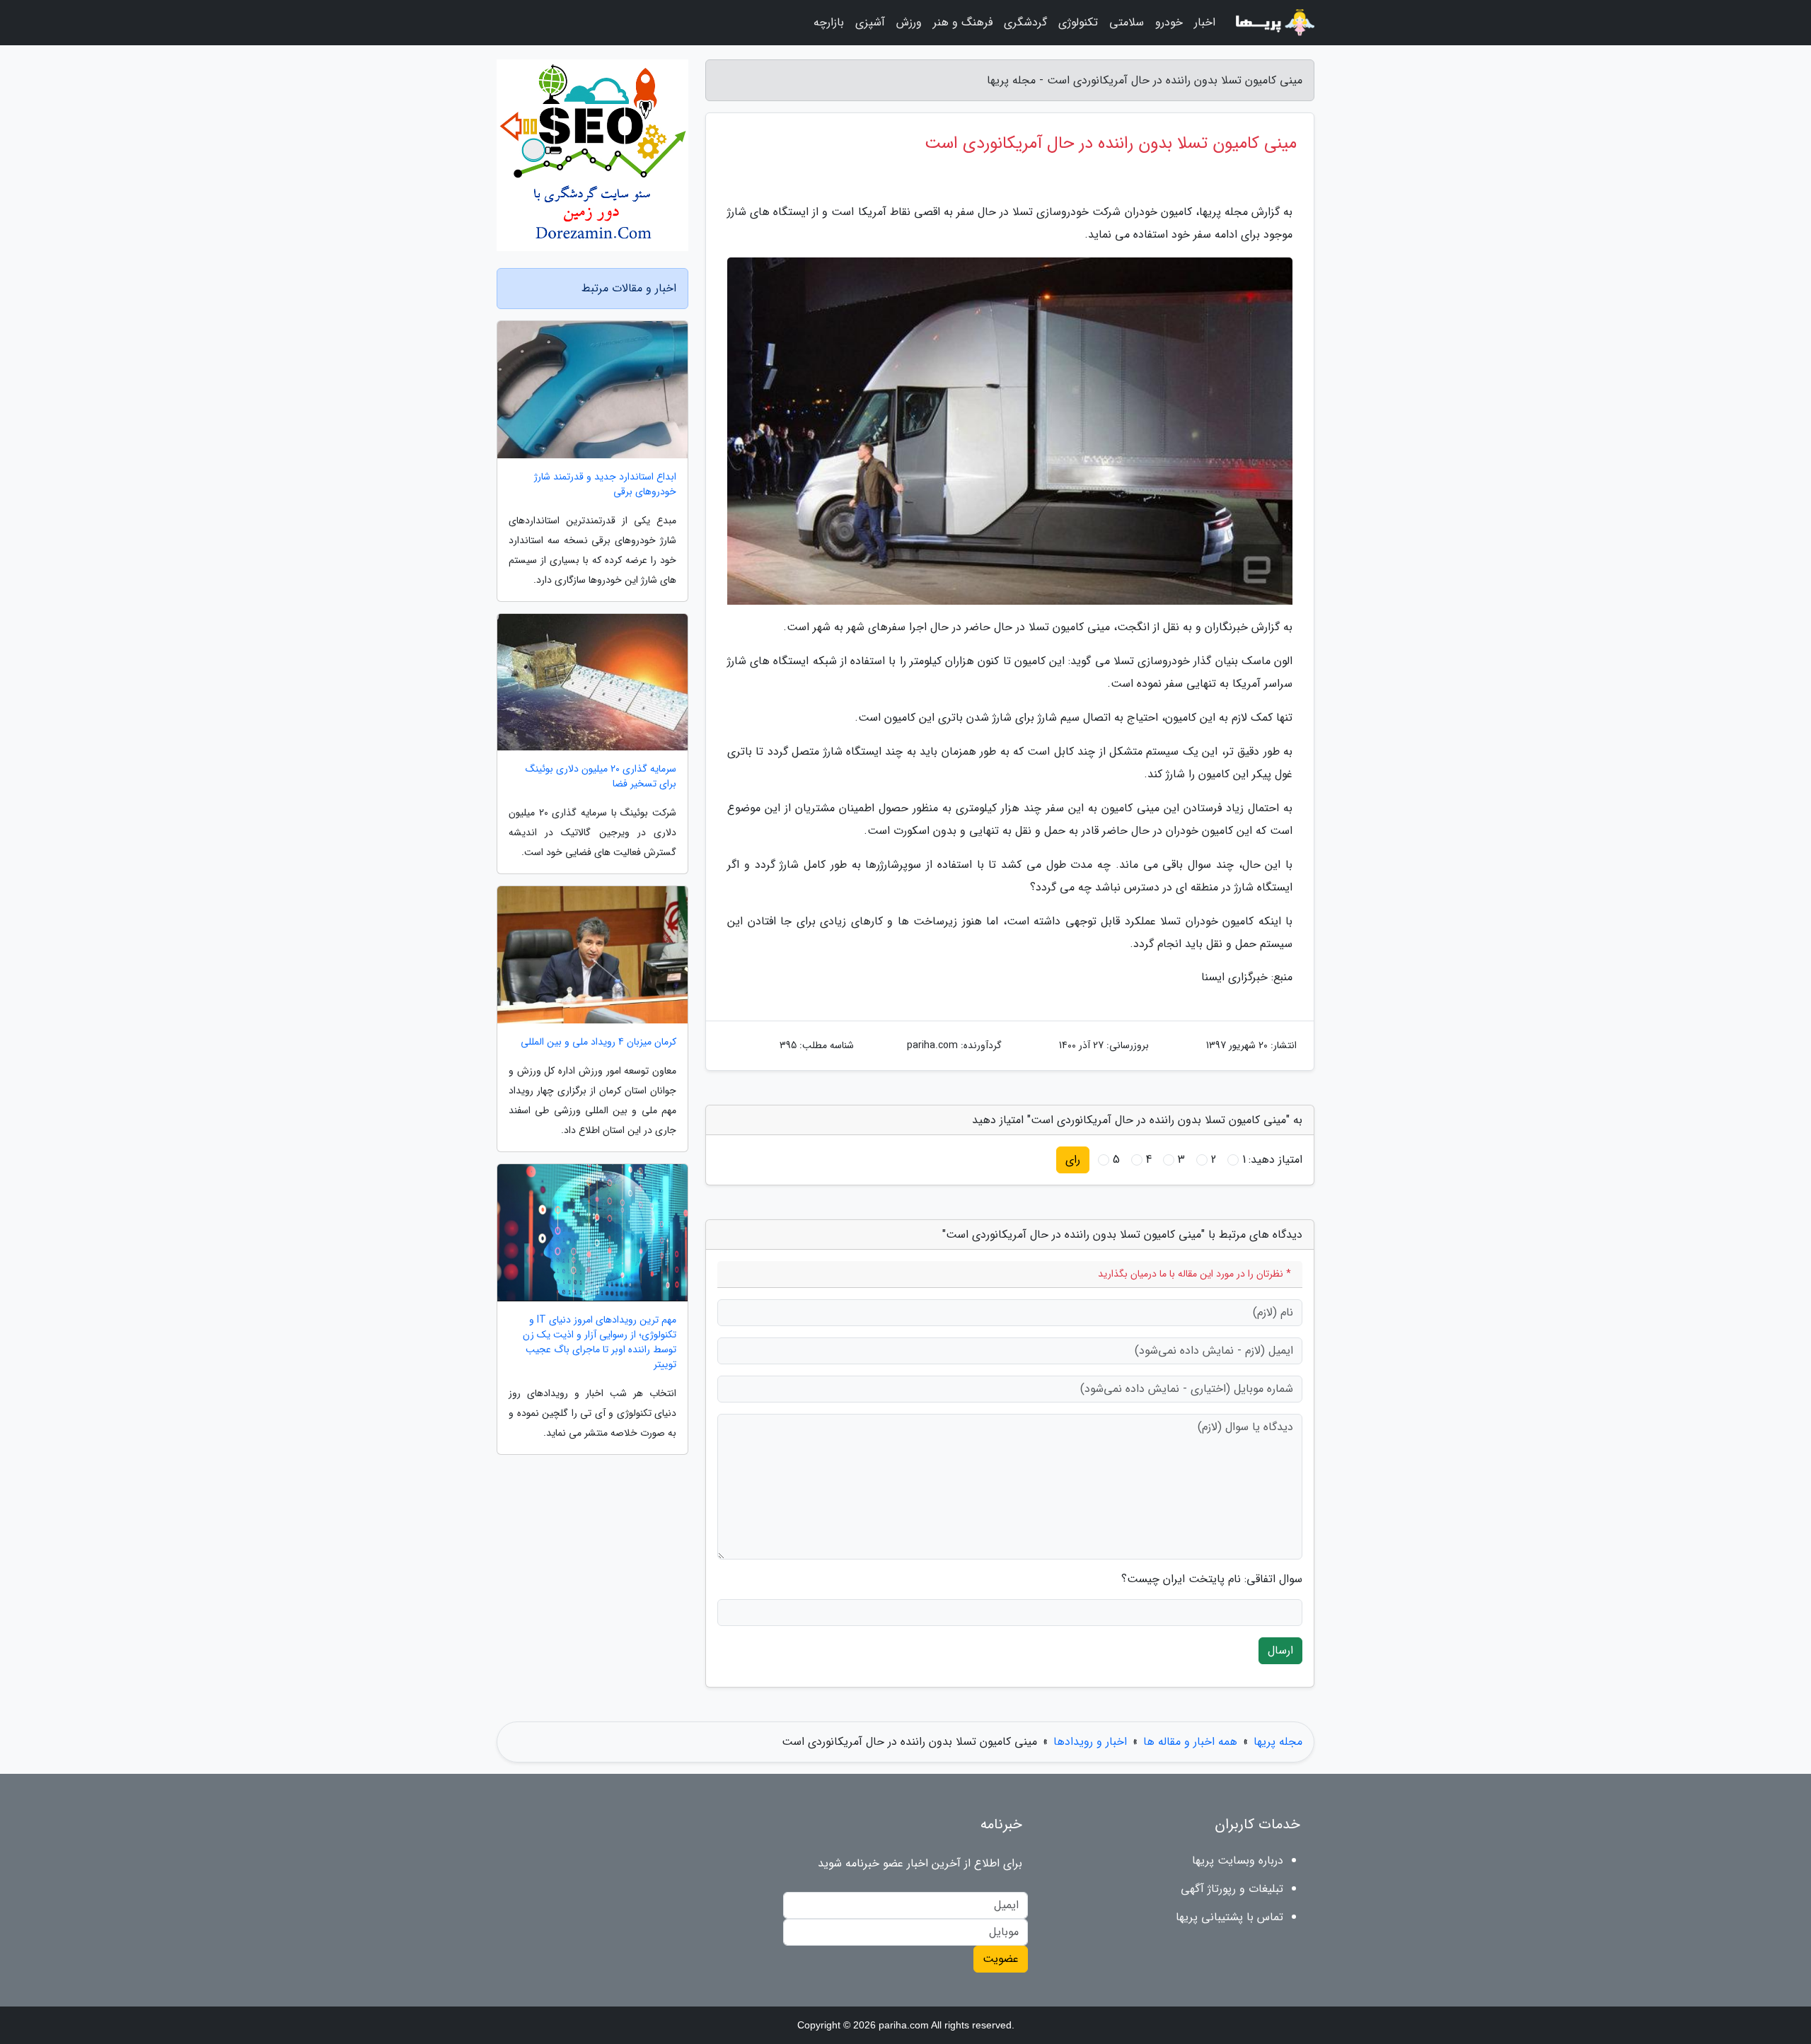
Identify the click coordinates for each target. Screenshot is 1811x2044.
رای (1073, 1160)
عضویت (1001, 1959)
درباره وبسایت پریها (1238, 1860)
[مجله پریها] (1273, 23)
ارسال (1280, 1650)
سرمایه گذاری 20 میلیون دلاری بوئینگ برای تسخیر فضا (601, 777)
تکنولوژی (1078, 22)
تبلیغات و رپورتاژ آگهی (1232, 1889)
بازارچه (829, 22)
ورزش (909, 22)
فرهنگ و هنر (963, 22)
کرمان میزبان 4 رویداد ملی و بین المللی (598, 1042)
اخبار (1205, 22)
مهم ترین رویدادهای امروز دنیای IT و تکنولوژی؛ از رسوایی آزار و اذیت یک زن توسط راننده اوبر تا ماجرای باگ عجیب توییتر (600, 1342)
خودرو (1169, 22)
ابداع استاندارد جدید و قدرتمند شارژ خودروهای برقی (605, 484)
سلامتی (1127, 22)
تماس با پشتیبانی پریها (1229, 1917)
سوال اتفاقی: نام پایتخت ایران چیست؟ (1212, 1579)
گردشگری (1025, 22)
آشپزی (870, 22)
